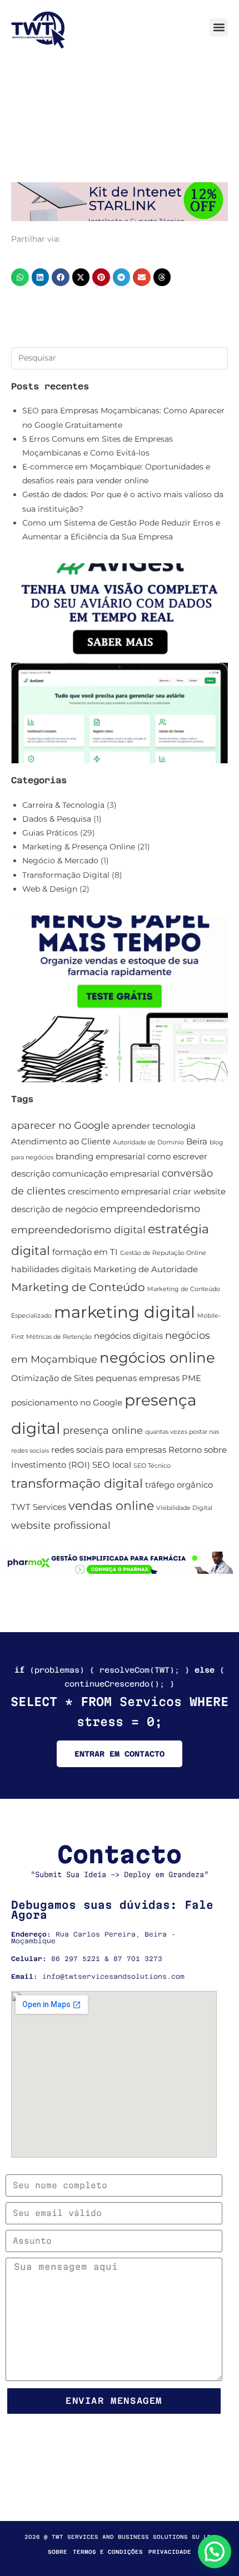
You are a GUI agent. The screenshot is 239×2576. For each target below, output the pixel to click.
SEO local (112, 1465)
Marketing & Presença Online (79, 847)
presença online (103, 1430)
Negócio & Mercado (60, 861)
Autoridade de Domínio (148, 1142)
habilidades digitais (51, 1269)
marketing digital (125, 1312)
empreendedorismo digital (78, 1230)
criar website (199, 1192)
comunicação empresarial (106, 1174)
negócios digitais (128, 1336)
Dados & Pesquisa (57, 819)
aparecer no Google (60, 1125)
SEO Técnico (152, 1466)
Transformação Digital (66, 875)
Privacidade (170, 2552)
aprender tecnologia (154, 1126)
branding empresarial (100, 1157)
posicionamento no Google (67, 1403)
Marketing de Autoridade (146, 1269)
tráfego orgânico (179, 1485)
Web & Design (50, 889)
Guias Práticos (50, 833)
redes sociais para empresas (109, 1450)
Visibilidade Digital (184, 1508)
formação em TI (85, 1252)
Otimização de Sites (52, 1378)
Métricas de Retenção (59, 1337)
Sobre (58, 2552)
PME (191, 1378)
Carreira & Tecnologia (63, 805)
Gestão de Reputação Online (163, 1253)
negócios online (157, 1358)
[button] (219, 27)
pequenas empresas (138, 1378)
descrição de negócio (54, 1209)
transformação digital (77, 1484)
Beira (197, 1142)
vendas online (111, 1506)
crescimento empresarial (119, 1192)
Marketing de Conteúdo (78, 1287)
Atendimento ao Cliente (61, 1142)
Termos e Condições (108, 2552)
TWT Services (39, 1507)
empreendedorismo (150, 1209)
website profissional (61, 1525)
